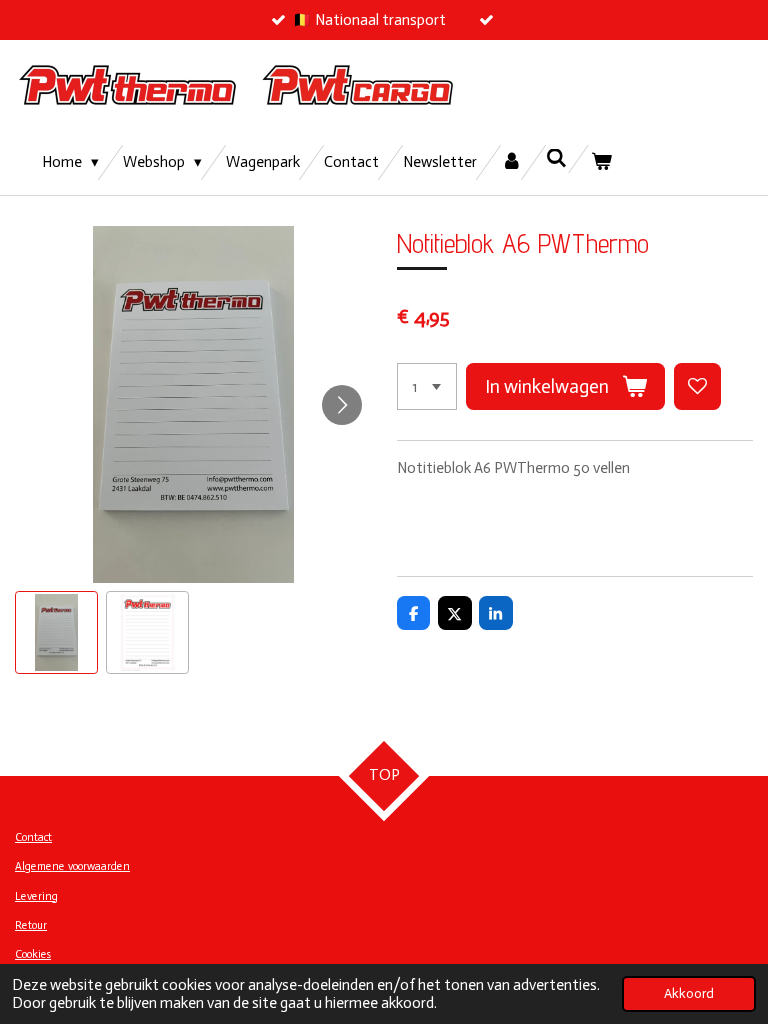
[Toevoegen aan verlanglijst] (697, 386)
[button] (56, 632)
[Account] (511, 162)
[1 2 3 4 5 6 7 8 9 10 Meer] (427, 386)
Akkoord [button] (689, 993)
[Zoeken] (556, 159)
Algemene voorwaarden (72, 866)
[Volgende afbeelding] (342, 405)
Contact (33, 837)
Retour (31, 925)
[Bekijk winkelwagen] (601, 162)
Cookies (33, 954)
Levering (36, 896)
